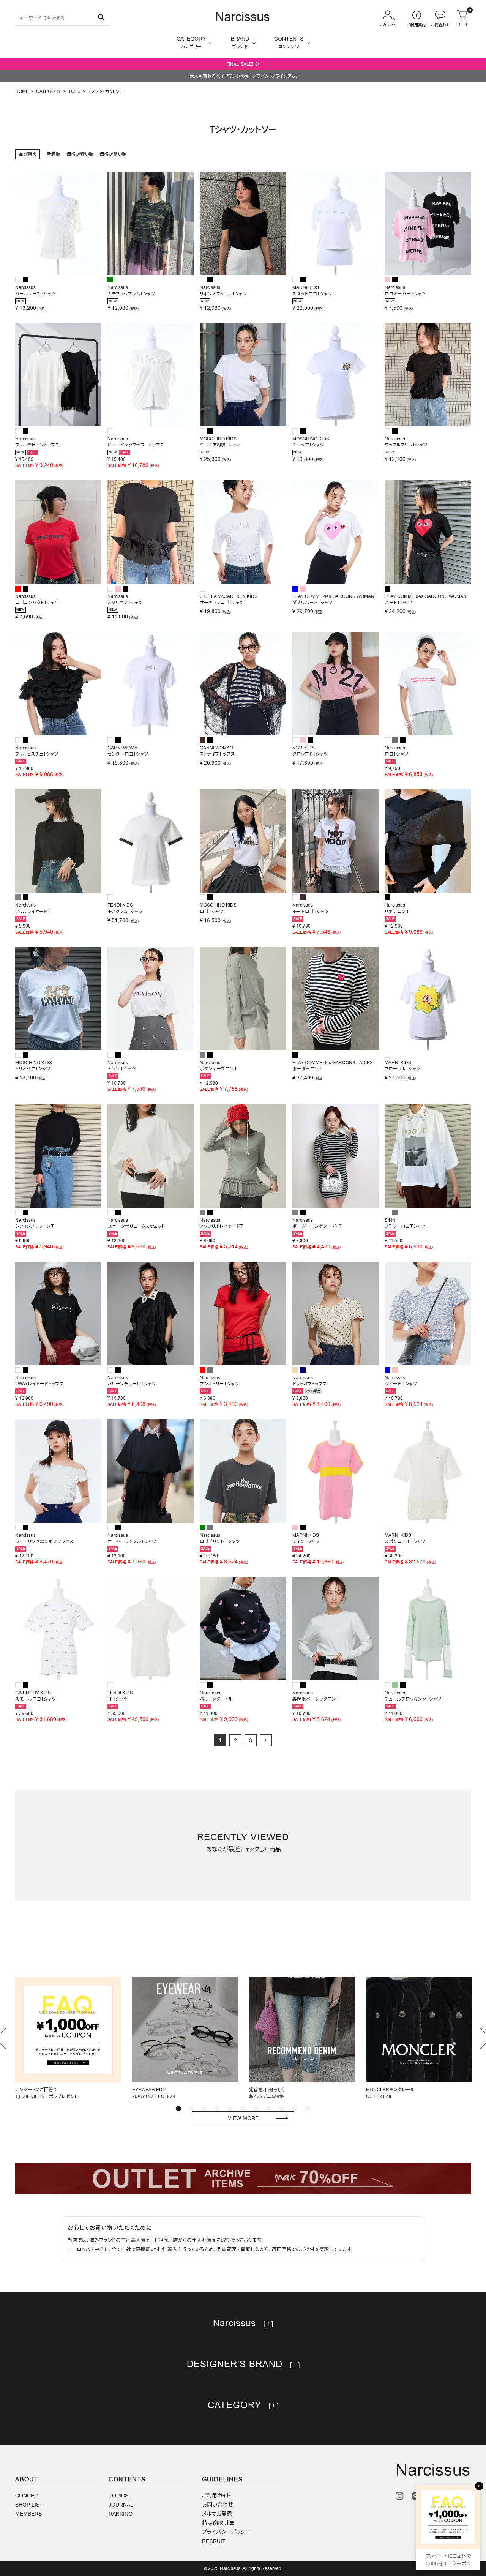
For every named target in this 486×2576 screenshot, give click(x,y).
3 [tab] (204, 2109)
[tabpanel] (68, 2038)
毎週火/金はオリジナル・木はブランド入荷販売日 (243, 64)
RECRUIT (214, 2541)
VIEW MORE (243, 2118)
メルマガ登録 (217, 2514)
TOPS (74, 91)
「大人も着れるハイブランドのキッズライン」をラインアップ (243, 76)
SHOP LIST (29, 2505)
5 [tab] (230, 2109)
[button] (266, 1740)
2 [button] (235, 1740)
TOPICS (118, 2496)
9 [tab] (282, 2109)
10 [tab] (295, 2109)
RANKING (121, 2514)
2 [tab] (191, 2109)
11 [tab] (308, 2109)
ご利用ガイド (216, 2496)
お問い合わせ (217, 2505)
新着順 (54, 154)
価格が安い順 (80, 154)
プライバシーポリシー (226, 2532)
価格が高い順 (113, 154)
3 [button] (251, 1740)
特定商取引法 (218, 2523)
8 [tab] (269, 2109)
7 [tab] (256, 2109)
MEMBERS (28, 2514)
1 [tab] (178, 2109)
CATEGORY (49, 91)
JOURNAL (121, 2505)
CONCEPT (28, 2496)
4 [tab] (217, 2109)
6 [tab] (243, 2109)
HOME (22, 91)
